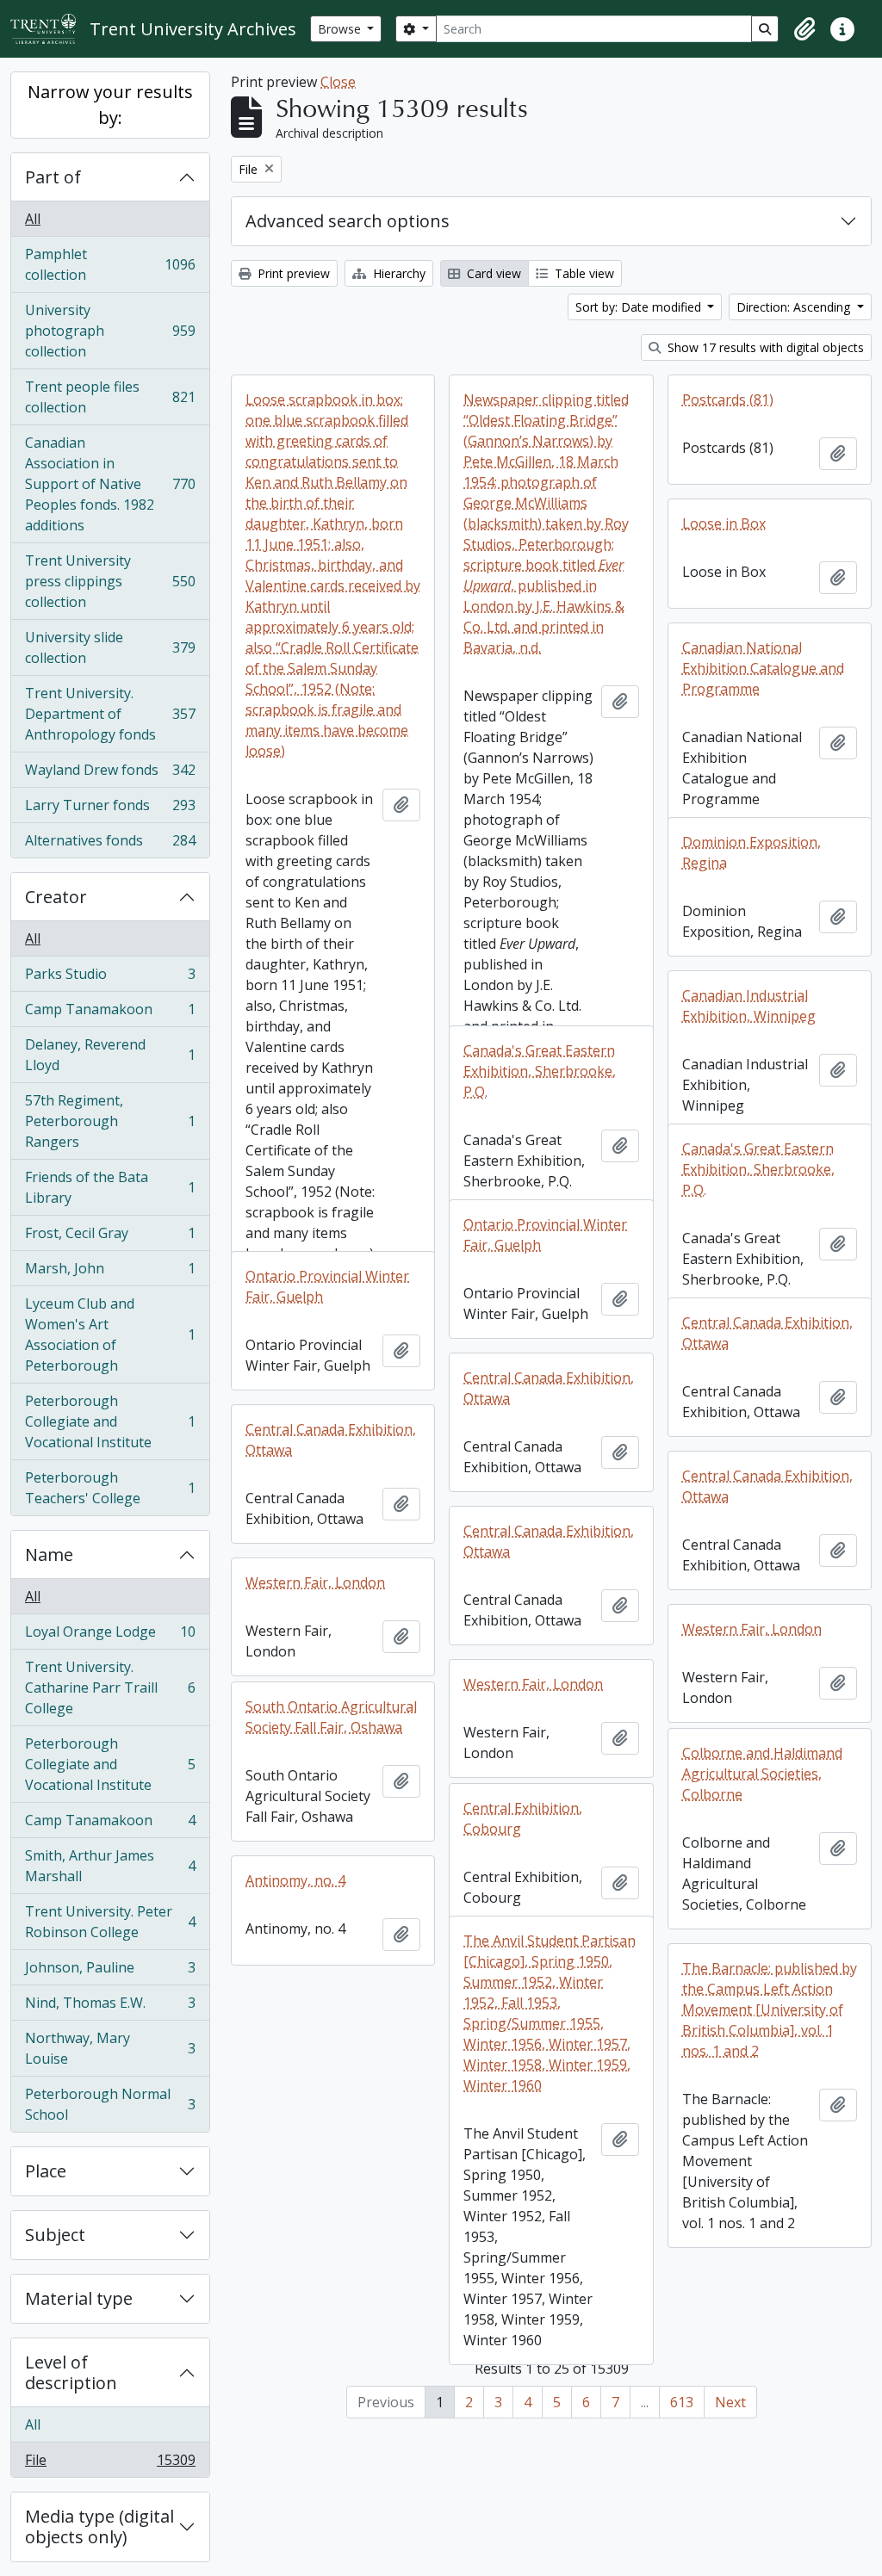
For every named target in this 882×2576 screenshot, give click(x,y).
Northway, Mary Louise (110, 2048)
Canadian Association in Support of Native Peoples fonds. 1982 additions (110, 484)
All (33, 219)
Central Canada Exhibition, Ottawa (767, 1333)
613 (682, 2402)
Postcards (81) (728, 399)
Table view (583, 273)
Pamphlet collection (110, 264)
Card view (492, 273)
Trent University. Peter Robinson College (110, 1922)
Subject (55, 2235)
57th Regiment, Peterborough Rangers (110, 1121)
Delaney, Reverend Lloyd (110, 1055)
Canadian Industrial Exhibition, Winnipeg (749, 1006)
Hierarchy (398, 273)
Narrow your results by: (110, 105)
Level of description (71, 2372)
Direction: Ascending (795, 307)
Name (49, 1554)
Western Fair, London (315, 1582)
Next (730, 2402)
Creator (56, 897)
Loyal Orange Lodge (110, 1636)
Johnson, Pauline (110, 1972)
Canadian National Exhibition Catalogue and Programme (763, 668)
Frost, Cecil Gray (110, 1237)
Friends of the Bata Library (110, 1187)
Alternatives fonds (110, 844)
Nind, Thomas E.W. (110, 2007)
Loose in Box (724, 523)
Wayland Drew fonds (110, 774)
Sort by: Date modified (640, 307)
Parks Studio (110, 978)
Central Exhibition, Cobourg (523, 1818)
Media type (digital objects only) (99, 2526)
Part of (53, 177)
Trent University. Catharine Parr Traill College (110, 1687)
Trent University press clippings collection (110, 581)
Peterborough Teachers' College (110, 1488)
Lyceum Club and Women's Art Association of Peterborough (110, 1334)
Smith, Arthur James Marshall (110, 1866)
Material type (79, 2298)
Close (338, 82)
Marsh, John (110, 1273)
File (110, 2464)
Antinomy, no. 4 (295, 1880)
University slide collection (110, 647)
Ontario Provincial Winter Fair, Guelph (545, 1235)
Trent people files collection (110, 397)
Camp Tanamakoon (110, 1013)
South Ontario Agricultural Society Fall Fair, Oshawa (331, 1717)
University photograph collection (110, 331)
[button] (804, 29)
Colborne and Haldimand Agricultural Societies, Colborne (762, 1774)
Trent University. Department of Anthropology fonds (110, 714)
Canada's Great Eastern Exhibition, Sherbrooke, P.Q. (540, 1071)
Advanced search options (348, 221)
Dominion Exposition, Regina (752, 852)
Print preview (292, 273)
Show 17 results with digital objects (764, 347)
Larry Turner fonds (110, 809)
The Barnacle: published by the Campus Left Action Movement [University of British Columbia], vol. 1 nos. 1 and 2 (770, 2009)
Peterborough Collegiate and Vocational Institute (110, 1421)
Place (46, 2171)
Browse (341, 29)
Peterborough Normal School (110, 2104)
